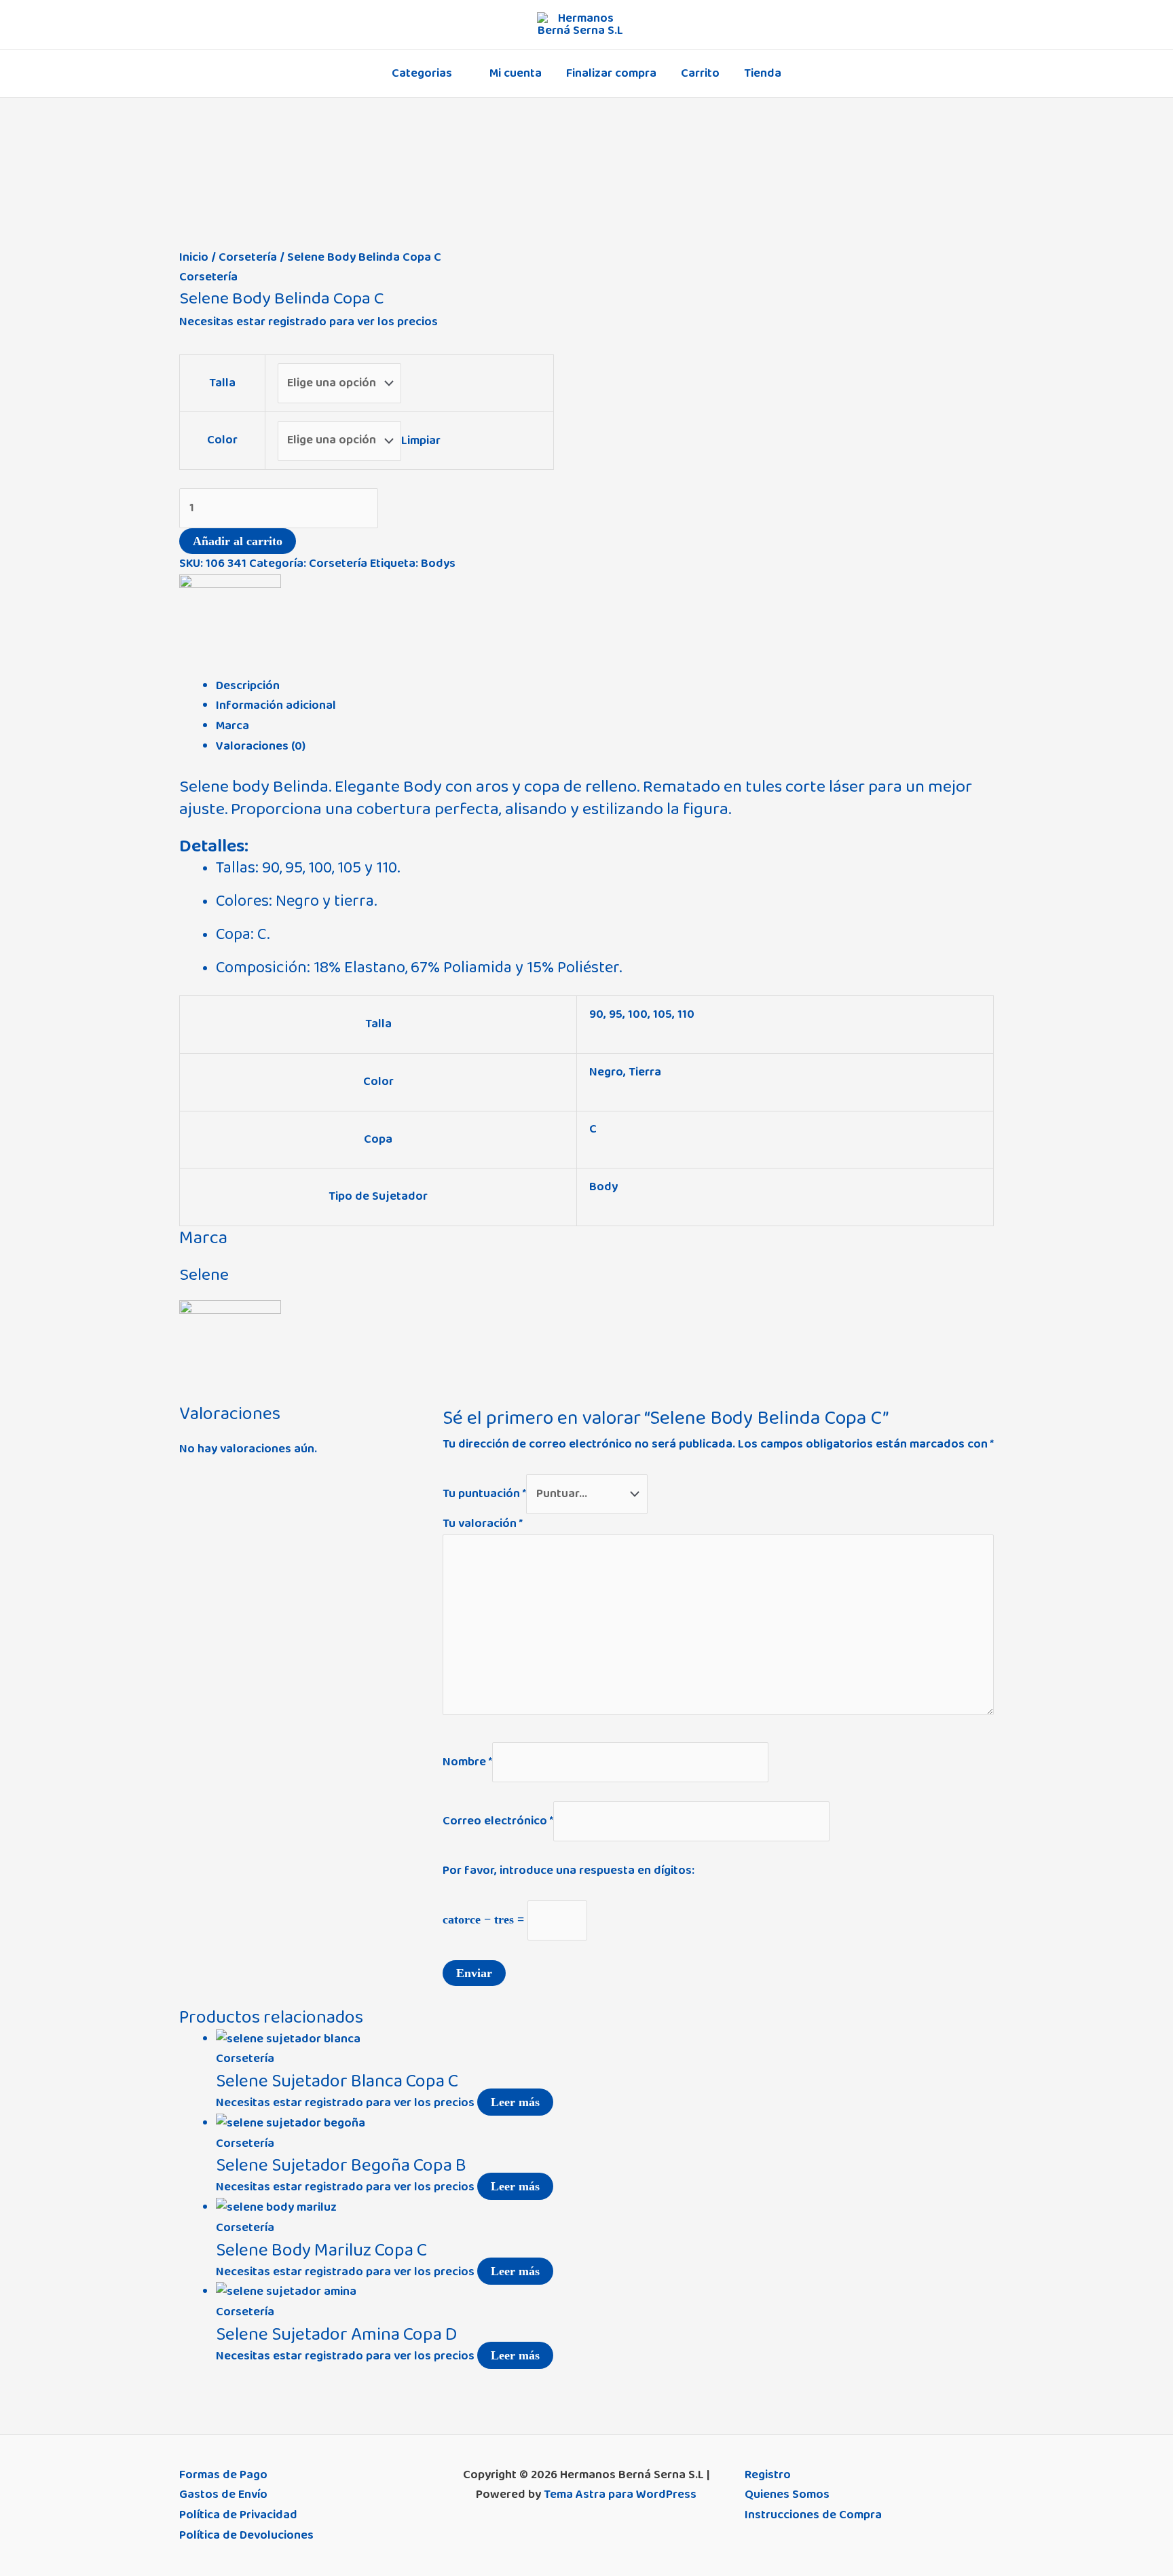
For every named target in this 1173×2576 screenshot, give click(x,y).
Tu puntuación (484, 1494)
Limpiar (421, 440)
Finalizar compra (611, 73)
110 (686, 1014)
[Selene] (230, 625)
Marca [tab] (232, 726)
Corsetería (248, 257)
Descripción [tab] (248, 686)
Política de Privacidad (238, 2515)
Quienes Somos (787, 2495)
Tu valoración (483, 1524)
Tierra (645, 1072)
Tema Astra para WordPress (620, 2495)
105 (663, 1014)
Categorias (422, 73)
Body (603, 1187)
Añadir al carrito (238, 541)
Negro (606, 1072)
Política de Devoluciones (246, 2535)
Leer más (515, 2102)
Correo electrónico (498, 1821)
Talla (222, 383)
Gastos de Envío (223, 2495)
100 (638, 1014)
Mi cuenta (516, 73)
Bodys (438, 564)
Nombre (467, 1761)
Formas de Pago (223, 2475)
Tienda (763, 73)
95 (616, 1014)
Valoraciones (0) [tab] (261, 746)
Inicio (194, 257)
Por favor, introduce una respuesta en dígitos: (569, 1871)
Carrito (700, 73)
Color (222, 440)
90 (596, 1014)
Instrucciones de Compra (813, 2515)
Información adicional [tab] (276, 705)
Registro (768, 2475)
